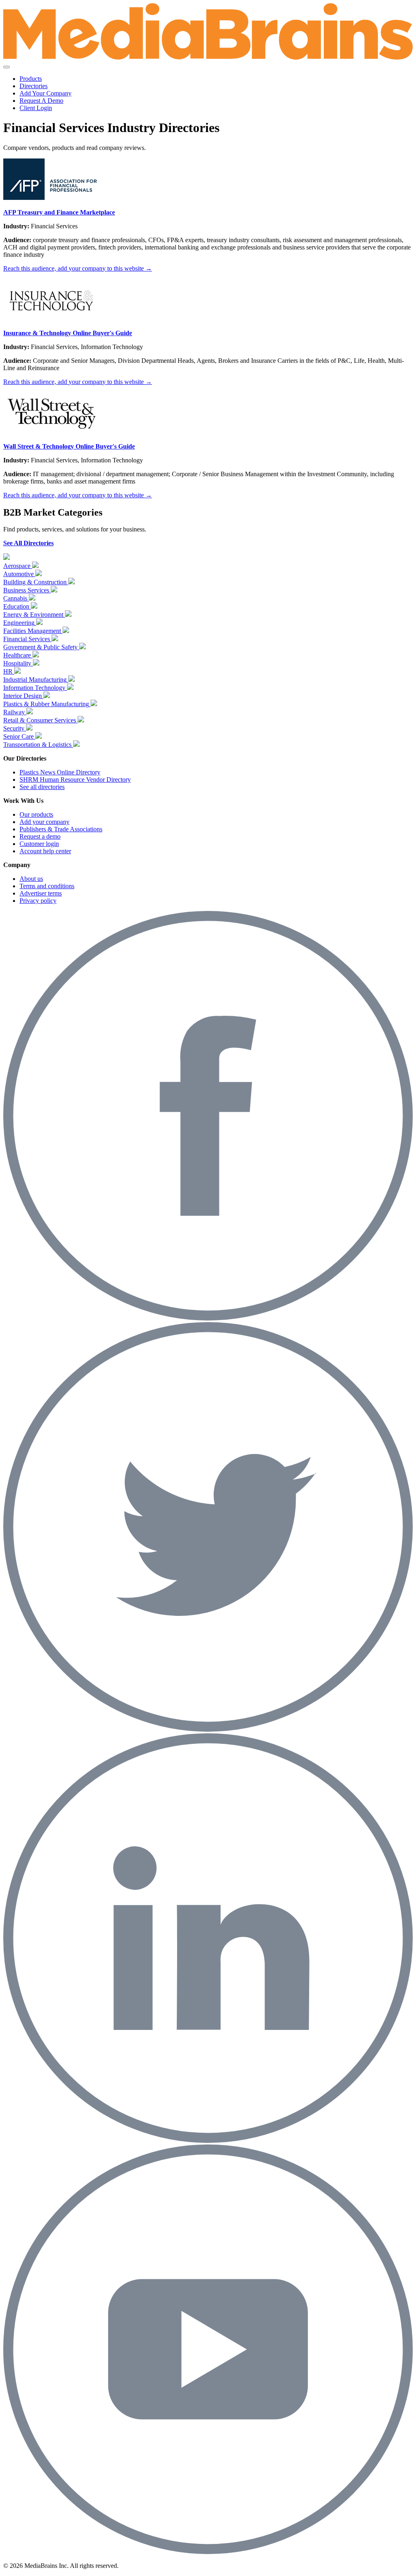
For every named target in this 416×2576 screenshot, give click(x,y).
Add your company (44, 822)
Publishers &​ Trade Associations (61, 829)
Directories (34, 86)
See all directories (42, 787)
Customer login (39, 844)
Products (31, 79)
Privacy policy (38, 901)
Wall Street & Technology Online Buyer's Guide (69, 446)
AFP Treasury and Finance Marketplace (59, 212)
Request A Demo (41, 101)
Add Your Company (45, 93)
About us (31, 879)
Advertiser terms (41, 893)
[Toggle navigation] (6, 67)
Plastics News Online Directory (60, 772)
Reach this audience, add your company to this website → (78, 268)
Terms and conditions (47, 886)
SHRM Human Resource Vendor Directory (75, 780)
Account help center (45, 851)
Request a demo (40, 836)
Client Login (36, 108)
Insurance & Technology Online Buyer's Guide (68, 333)
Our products (36, 814)
